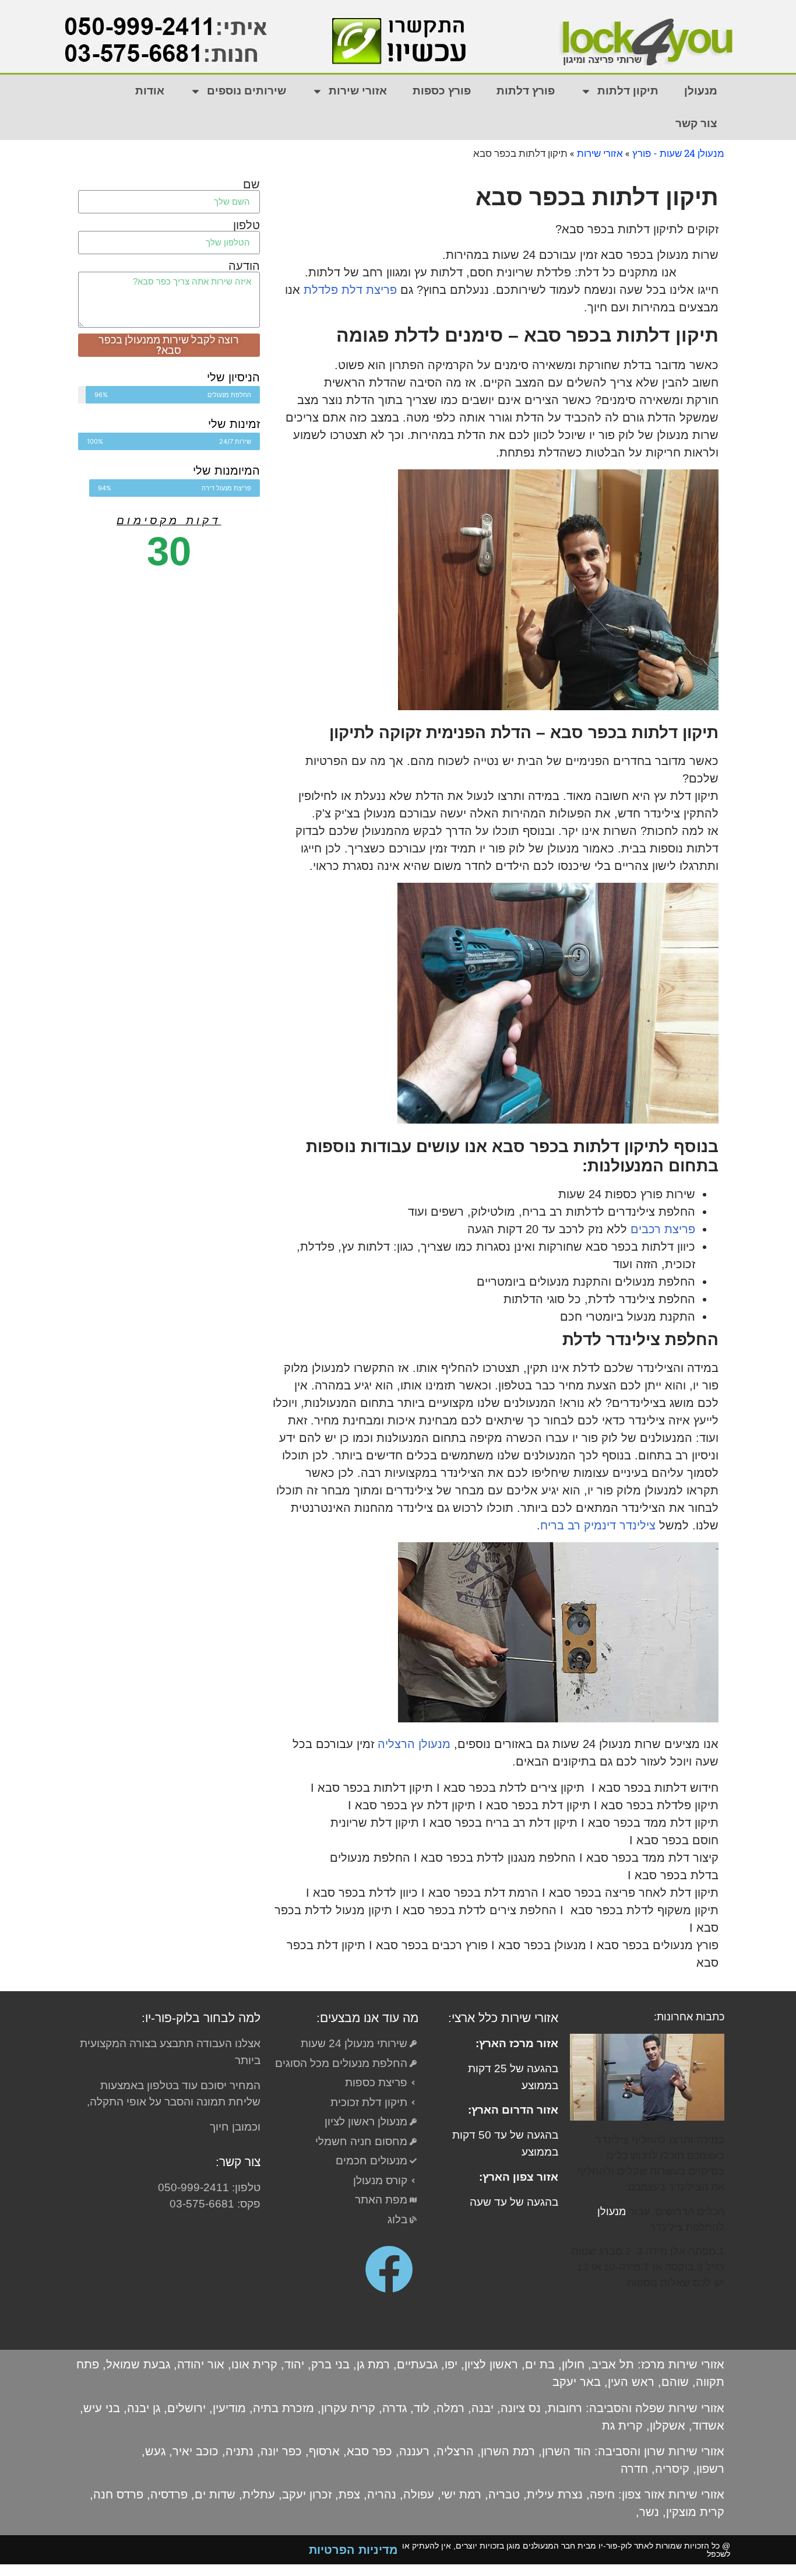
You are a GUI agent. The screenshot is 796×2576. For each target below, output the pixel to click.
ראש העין (631, 2382)
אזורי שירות (358, 91)
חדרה (636, 2469)
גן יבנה (144, 2408)
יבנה (482, 2408)
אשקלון (668, 2426)
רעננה (414, 2451)
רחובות (565, 2408)
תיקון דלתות (628, 91)
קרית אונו (254, 2364)
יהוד (294, 2364)
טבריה (504, 2494)
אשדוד (708, 2426)
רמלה (450, 2408)
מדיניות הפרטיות (353, 2550)
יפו (451, 2364)
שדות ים (215, 2494)
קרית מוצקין (695, 2512)
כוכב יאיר (196, 2451)
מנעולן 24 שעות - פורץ (678, 153)
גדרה (395, 2408)
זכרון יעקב (307, 2494)
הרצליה (455, 2451)
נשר (649, 2512)
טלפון (246, 225)
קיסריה (672, 2469)
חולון (573, 2364)
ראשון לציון (491, 2364)
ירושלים (186, 2408)
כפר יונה (281, 2451)
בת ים (540, 2364)
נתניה (239, 2451)
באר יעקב (577, 2382)
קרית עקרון (348, 2408)
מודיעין (229, 2408)
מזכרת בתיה (283, 2408)
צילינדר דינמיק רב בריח (598, 1525)
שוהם (675, 2382)
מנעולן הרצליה (414, 1744)
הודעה (244, 266)
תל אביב (613, 2364)
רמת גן (373, 2364)
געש (155, 2451)
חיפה (602, 2494)
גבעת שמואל (138, 2364)
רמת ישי (461, 2494)
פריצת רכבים (661, 1229)
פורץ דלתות (526, 91)
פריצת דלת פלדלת (350, 290)
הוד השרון (566, 2451)
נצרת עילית (555, 2494)
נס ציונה (521, 2408)
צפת (349, 2494)
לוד (422, 2408)
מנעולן (701, 91)
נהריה (382, 2494)
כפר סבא (369, 2451)
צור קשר (696, 123)
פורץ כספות (442, 91)
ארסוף (324, 2451)
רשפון (710, 2469)
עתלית (259, 2494)
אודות (150, 91)
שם (251, 184)
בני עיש (102, 2408)
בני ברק (330, 2364)
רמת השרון (508, 2451)
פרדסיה (169, 2494)
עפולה (419, 2494)
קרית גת (622, 2426)
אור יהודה (201, 2364)
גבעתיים (417, 2364)
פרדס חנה (118, 2494)
